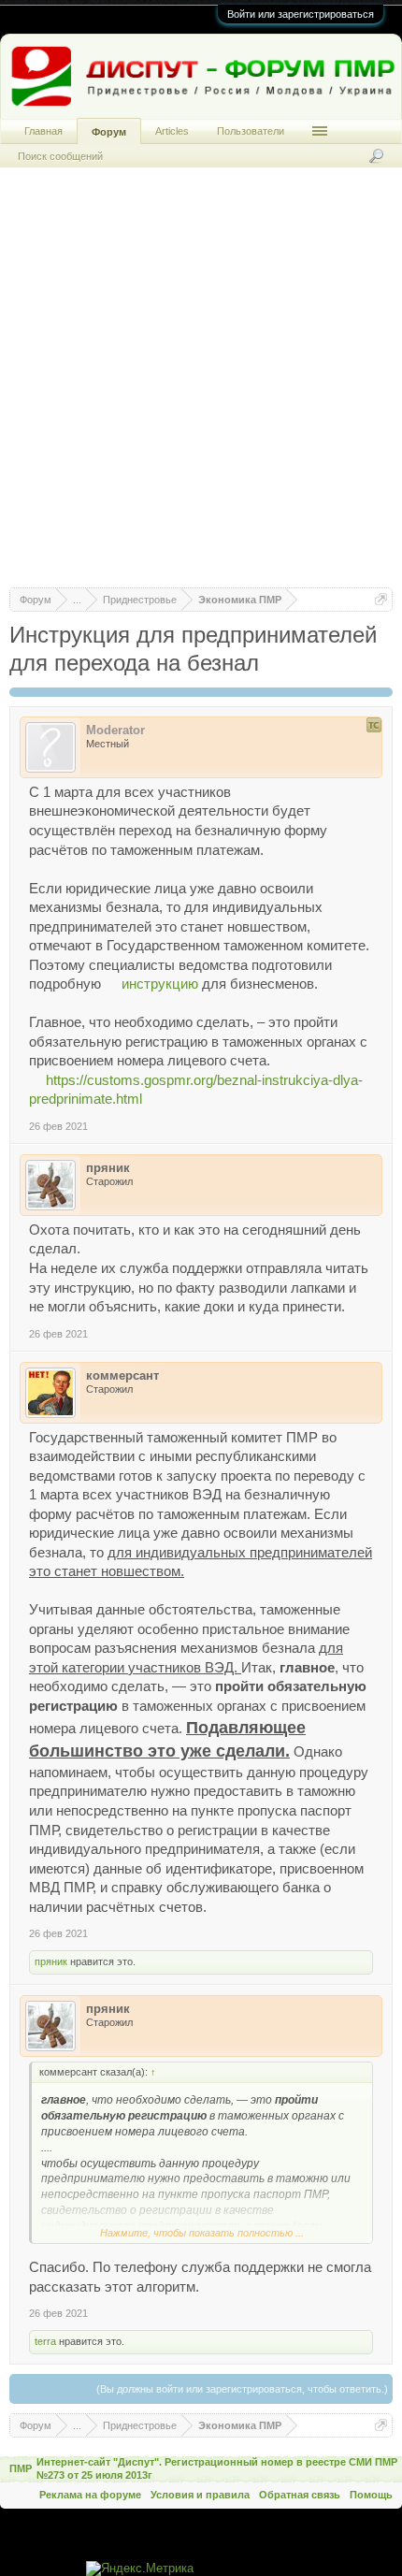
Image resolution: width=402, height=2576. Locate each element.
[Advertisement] (201, 386)
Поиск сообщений (60, 156)
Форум (109, 132)
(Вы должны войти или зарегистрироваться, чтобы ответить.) (242, 2389)
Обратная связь (300, 2495)
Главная (43, 131)
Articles (172, 131)
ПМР (21, 2468)
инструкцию (160, 984)
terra (45, 2341)
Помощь (371, 2495)
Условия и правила (200, 2495)
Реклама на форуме (90, 2495)
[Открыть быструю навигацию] (381, 599)
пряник (51, 1961)
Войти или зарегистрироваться (301, 14)
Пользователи (251, 131)
